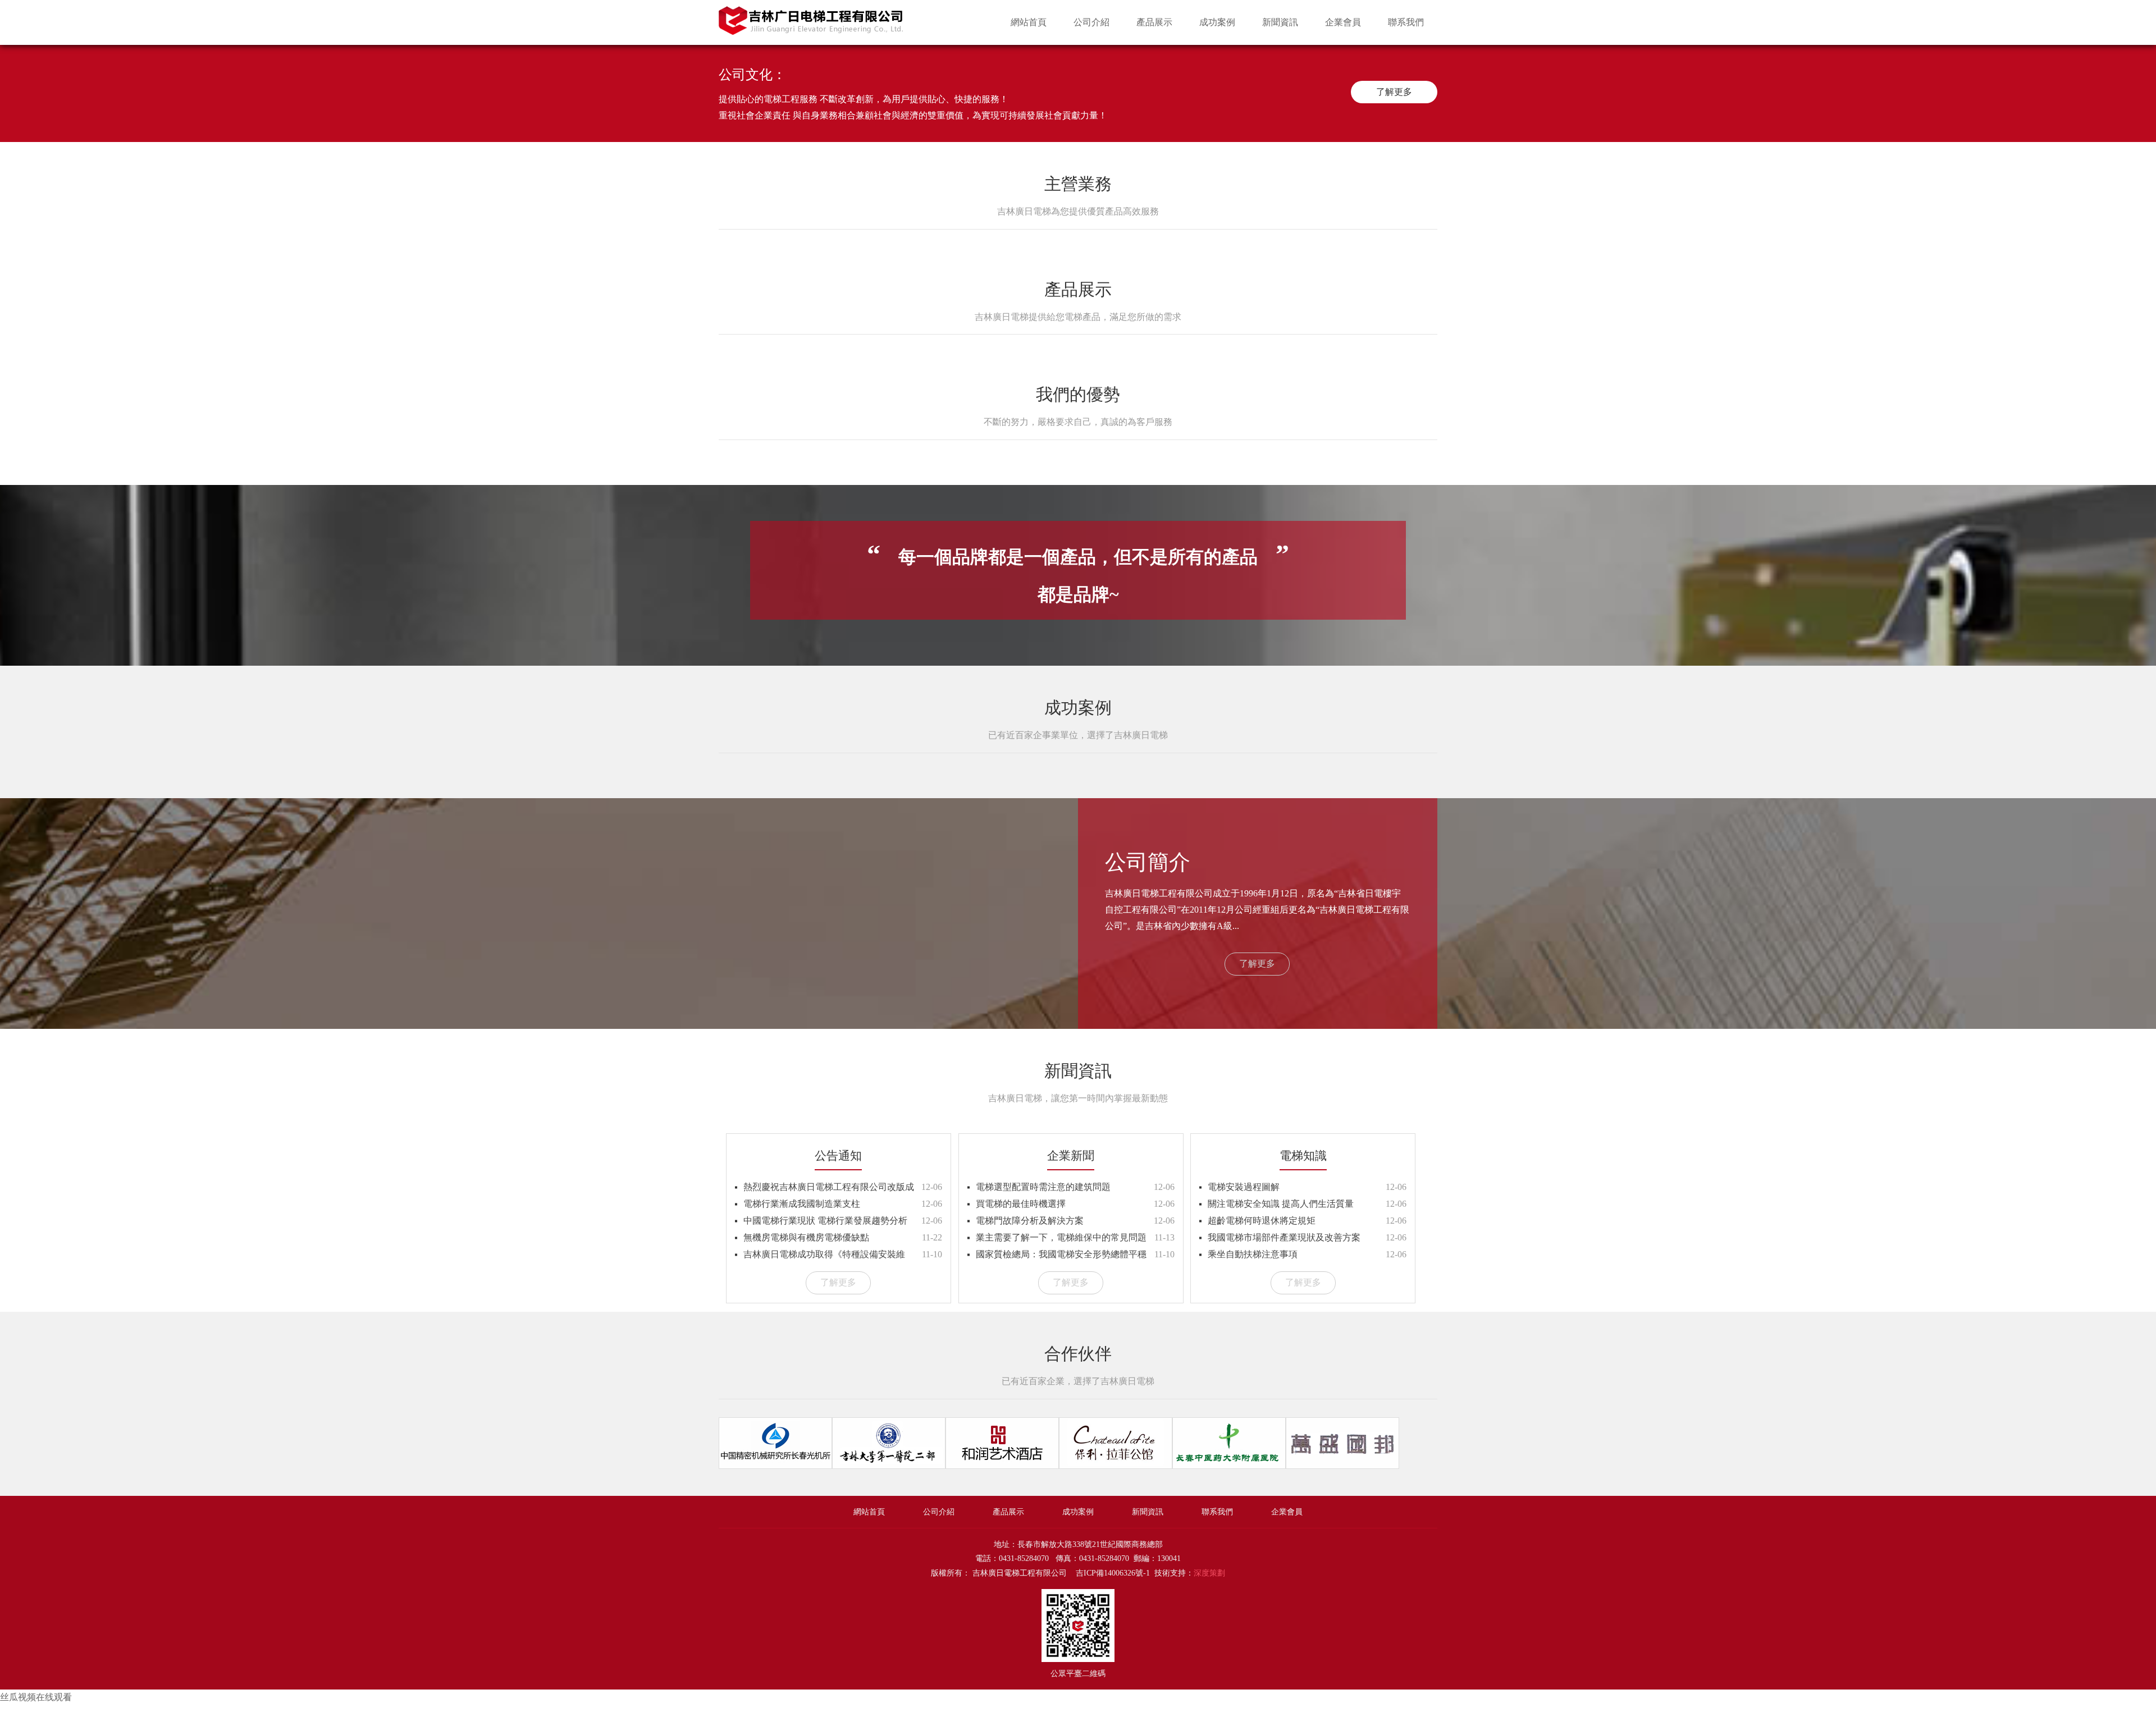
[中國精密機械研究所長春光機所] (775, 1465)
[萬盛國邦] (1342, 1465)
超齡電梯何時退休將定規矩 (1262, 1221)
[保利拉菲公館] (1116, 1465)
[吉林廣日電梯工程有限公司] (811, 30)
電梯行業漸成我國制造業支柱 (802, 1204)
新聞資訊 (1280, 22)
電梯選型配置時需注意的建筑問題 (1043, 1187)
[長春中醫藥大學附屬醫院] (1229, 1465)
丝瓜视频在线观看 (36, 1697)
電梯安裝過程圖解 (1244, 1187)
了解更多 (1394, 92)
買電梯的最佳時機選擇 (1021, 1204)
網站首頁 (1029, 22)
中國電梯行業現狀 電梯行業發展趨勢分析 (825, 1221)
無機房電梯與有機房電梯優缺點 (806, 1237)
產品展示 (1154, 22)
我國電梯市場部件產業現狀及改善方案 (1284, 1237)
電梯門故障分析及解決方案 (1030, 1221)
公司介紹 (1091, 22)
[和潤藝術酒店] (1002, 1465)
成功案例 (1217, 22)
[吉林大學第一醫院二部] (889, 1465)
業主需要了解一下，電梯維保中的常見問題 (1061, 1237)
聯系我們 (1406, 22)
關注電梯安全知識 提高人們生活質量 (1281, 1204)
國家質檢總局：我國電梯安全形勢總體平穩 (1061, 1254)
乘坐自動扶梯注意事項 (1253, 1254)
